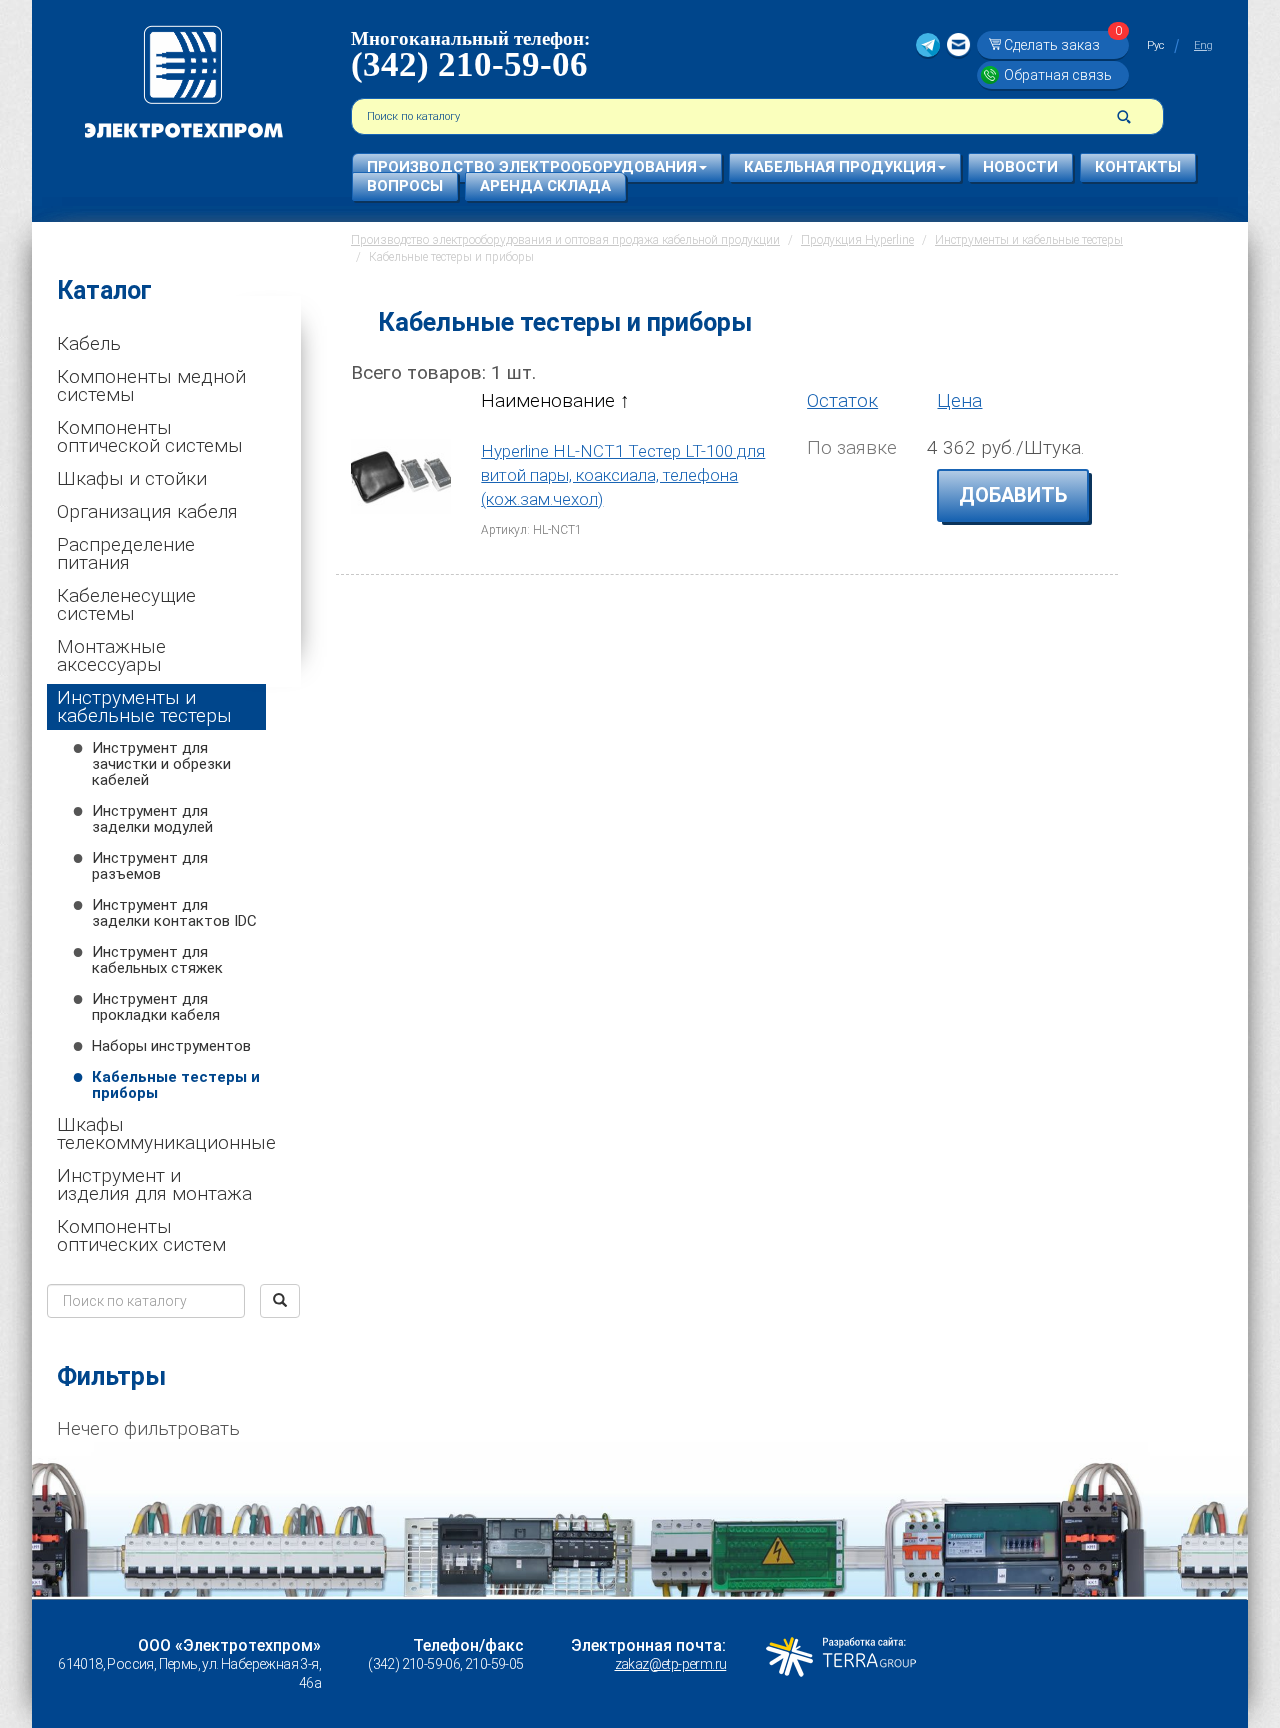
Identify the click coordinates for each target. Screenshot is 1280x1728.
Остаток (842, 400)
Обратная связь (1058, 75)
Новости (1020, 167)
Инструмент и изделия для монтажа (154, 1184)
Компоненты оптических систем (141, 1235)
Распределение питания (126, 553)
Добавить (1013, 495)
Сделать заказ (1063, 44)
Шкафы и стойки (132, 478)
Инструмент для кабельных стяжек (157, 960)
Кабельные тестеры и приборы (176, 1085)
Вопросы (405, 186)
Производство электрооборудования (532, 167)
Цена (959, 400)
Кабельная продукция (840, 167)
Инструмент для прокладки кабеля (156, 1007)
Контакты (1138, 167)
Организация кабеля (147, 511)
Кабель (89, 343)
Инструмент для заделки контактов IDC (174, 913)
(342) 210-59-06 (469, 64)
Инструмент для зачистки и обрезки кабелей (161, 764)
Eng (1203, 45)
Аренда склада (545, 186)
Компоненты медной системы (151, 385)
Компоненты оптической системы (150, 436)
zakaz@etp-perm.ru (671, 1664)
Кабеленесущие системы (126, 604)
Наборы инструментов (171, 1046)
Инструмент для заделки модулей (152, 819)
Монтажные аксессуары (111, 655)
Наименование (550, 400)
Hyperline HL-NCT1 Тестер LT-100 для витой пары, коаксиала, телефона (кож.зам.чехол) (623, 475)
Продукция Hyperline (857, 240)
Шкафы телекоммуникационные (161, 1133)
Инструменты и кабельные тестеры (144, 706)
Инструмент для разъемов (150, 866)
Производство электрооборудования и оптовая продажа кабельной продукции (565, 240)
